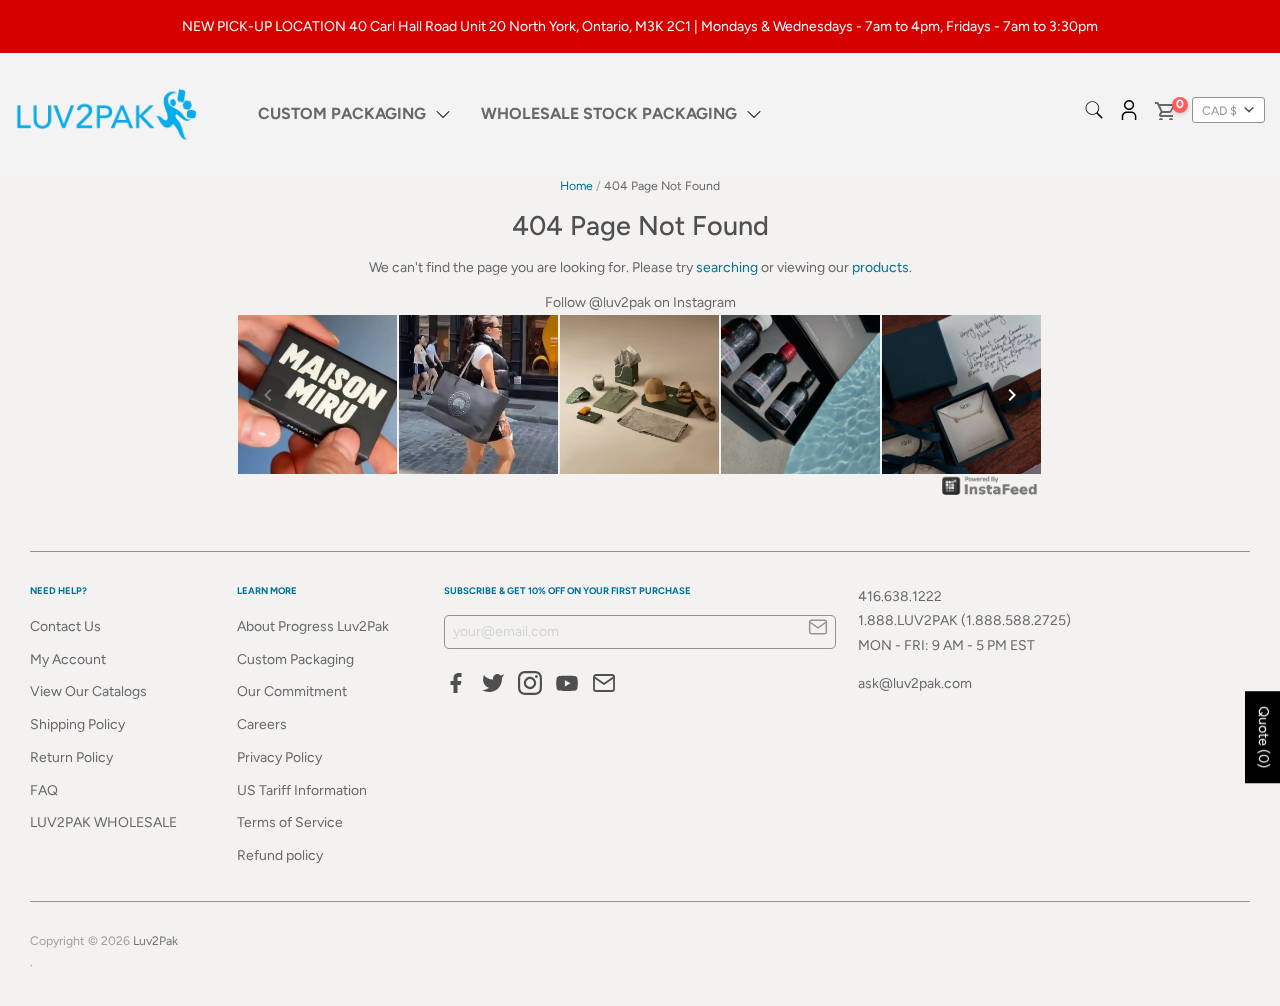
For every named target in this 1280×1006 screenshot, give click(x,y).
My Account (68, 659)
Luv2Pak (155, 940)
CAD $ (1219, 110)
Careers (262, 724)
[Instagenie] (990, 494)
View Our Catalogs (88, 691)
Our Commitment (292, 691)
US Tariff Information (302, 790)
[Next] (1012, 395)
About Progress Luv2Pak (313, 626)
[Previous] (268, 395)
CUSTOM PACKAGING (342, 113)
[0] (1164, 114)
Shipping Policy (77, 724)
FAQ (44, 790)
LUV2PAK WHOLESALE (103, 822)
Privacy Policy (279, 757)
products (880, 267)
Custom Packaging (295, 659)
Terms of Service (290, 822)
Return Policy (71, 757)
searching (727, 267)
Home (576, 185)
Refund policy (280, 855)
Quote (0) (1263, 737)
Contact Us (65, 626)
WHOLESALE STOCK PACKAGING (609, 113)
